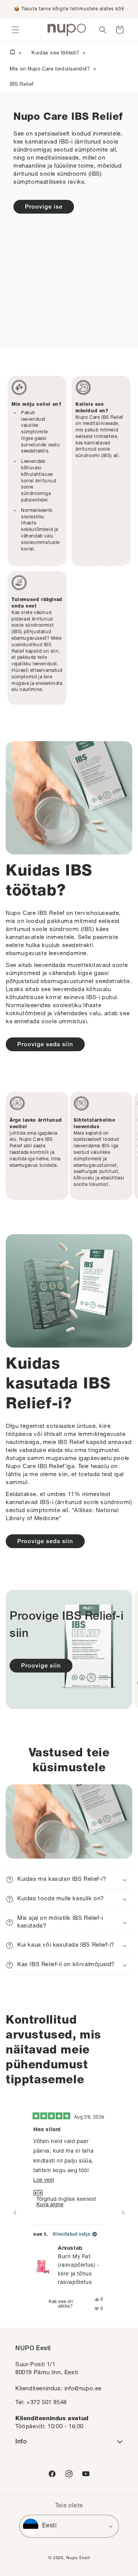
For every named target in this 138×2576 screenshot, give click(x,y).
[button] (15, 30)
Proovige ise (44, 207)
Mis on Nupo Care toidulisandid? (50, 69)
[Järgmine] (123, 2213)
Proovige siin (41, 1666)
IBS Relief (22, 85)
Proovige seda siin (45, 1045)
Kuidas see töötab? (55, 53)
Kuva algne (50, 2205)
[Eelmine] (15, 2213)
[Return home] (12, 53)
